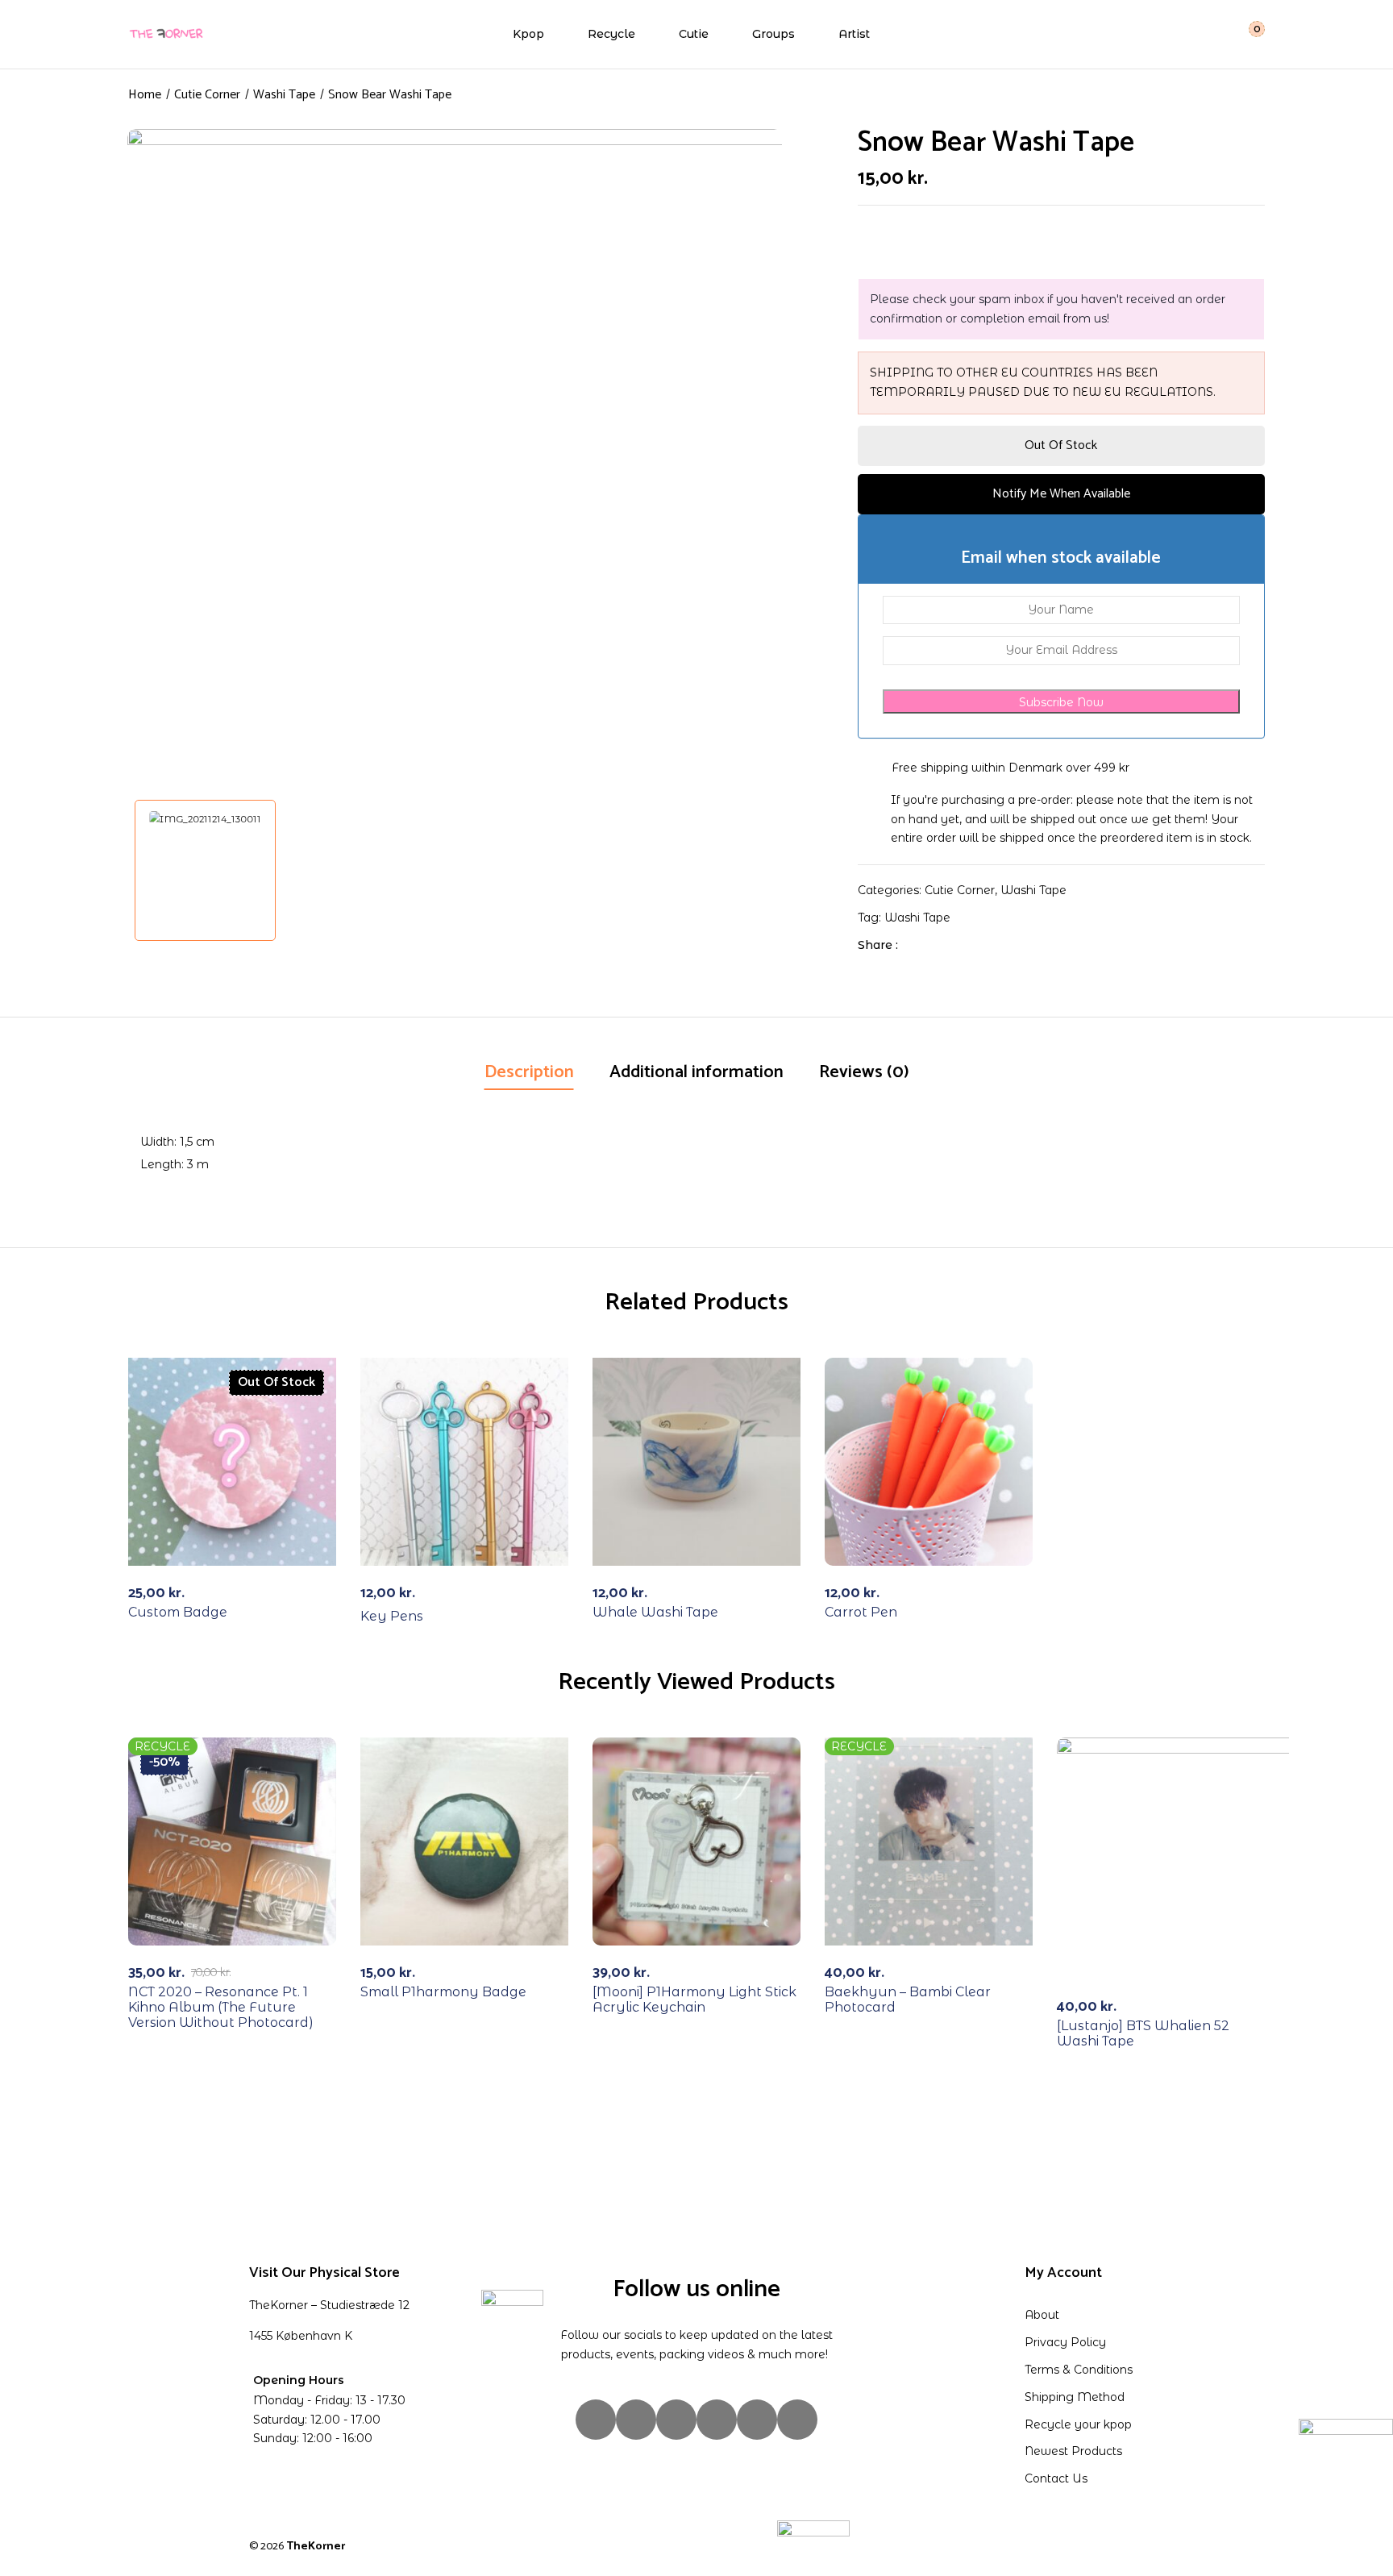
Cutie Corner (207, 95)
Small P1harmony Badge (443, 1992)
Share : (878, 945)
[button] (1247, 34)
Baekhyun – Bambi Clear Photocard (908, 2000)
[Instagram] (596, 2420)
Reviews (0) (864, 1072)
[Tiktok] (676, 2420)
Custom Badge (178, 1612)
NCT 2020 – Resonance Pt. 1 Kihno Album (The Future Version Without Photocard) (221, 2007)
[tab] (529, 1074)
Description (529, 1072)
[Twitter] (944, 945)
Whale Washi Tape (655, 1612)
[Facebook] (919, 945)
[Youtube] (757, 2420)
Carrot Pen (861, 1612)
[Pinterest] (797, 2420)
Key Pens (392, 1616)
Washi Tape (284, 95)
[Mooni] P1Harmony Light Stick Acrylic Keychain (694, 2000)
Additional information (696, 1072)
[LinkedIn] (969, 945)
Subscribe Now (1061, 702)
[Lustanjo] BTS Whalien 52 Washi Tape (1143, 2033)
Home (145, 95)
